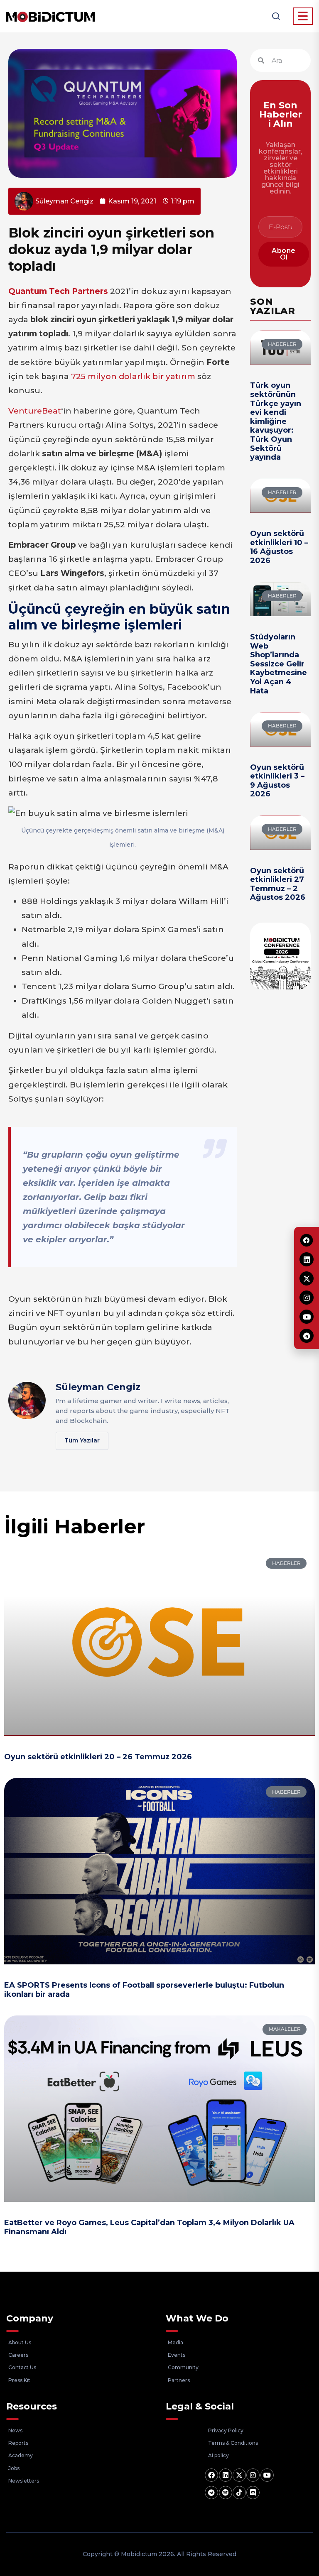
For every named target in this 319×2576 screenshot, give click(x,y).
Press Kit (19, 2380)
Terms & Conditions (233, 2443)
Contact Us (22, 2367)
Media (175, 2342)
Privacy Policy (226, 2430)
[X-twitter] (239, 2475)
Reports (18, 2443)
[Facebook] (211, 2475)
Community (183, 2367)
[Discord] (253, 2493)
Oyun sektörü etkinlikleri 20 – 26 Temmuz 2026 (98, 1757)
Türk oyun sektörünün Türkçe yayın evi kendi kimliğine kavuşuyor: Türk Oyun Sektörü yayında (276, 421)
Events (177, 2355)
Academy (21, 2455)
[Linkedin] (226, 2475)
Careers (18, 2355)
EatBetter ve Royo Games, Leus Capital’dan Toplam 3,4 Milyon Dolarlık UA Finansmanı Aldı (149, 2227)
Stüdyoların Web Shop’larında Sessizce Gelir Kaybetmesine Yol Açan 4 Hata (279, 664)
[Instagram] (253, 2475)
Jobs (14, 2468)
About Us (20, 2342)
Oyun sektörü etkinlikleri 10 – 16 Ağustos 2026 (279, 547)
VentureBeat (35, 411)
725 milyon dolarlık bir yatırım (133, 376)
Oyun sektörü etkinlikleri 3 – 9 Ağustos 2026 (277, 781)
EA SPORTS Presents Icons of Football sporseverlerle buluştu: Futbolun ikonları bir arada (144, 1990)
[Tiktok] (239, 2493)
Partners (179, 2380)
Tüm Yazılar (82, 1440)
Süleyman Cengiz (98, 1387)
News (15, 2430)
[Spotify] (226, 2493)
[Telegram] (211, 2493)
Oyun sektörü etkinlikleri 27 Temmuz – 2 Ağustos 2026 (278, 884)
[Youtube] (267, 2475)
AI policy (218, 2455)
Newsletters (24, 2481)
